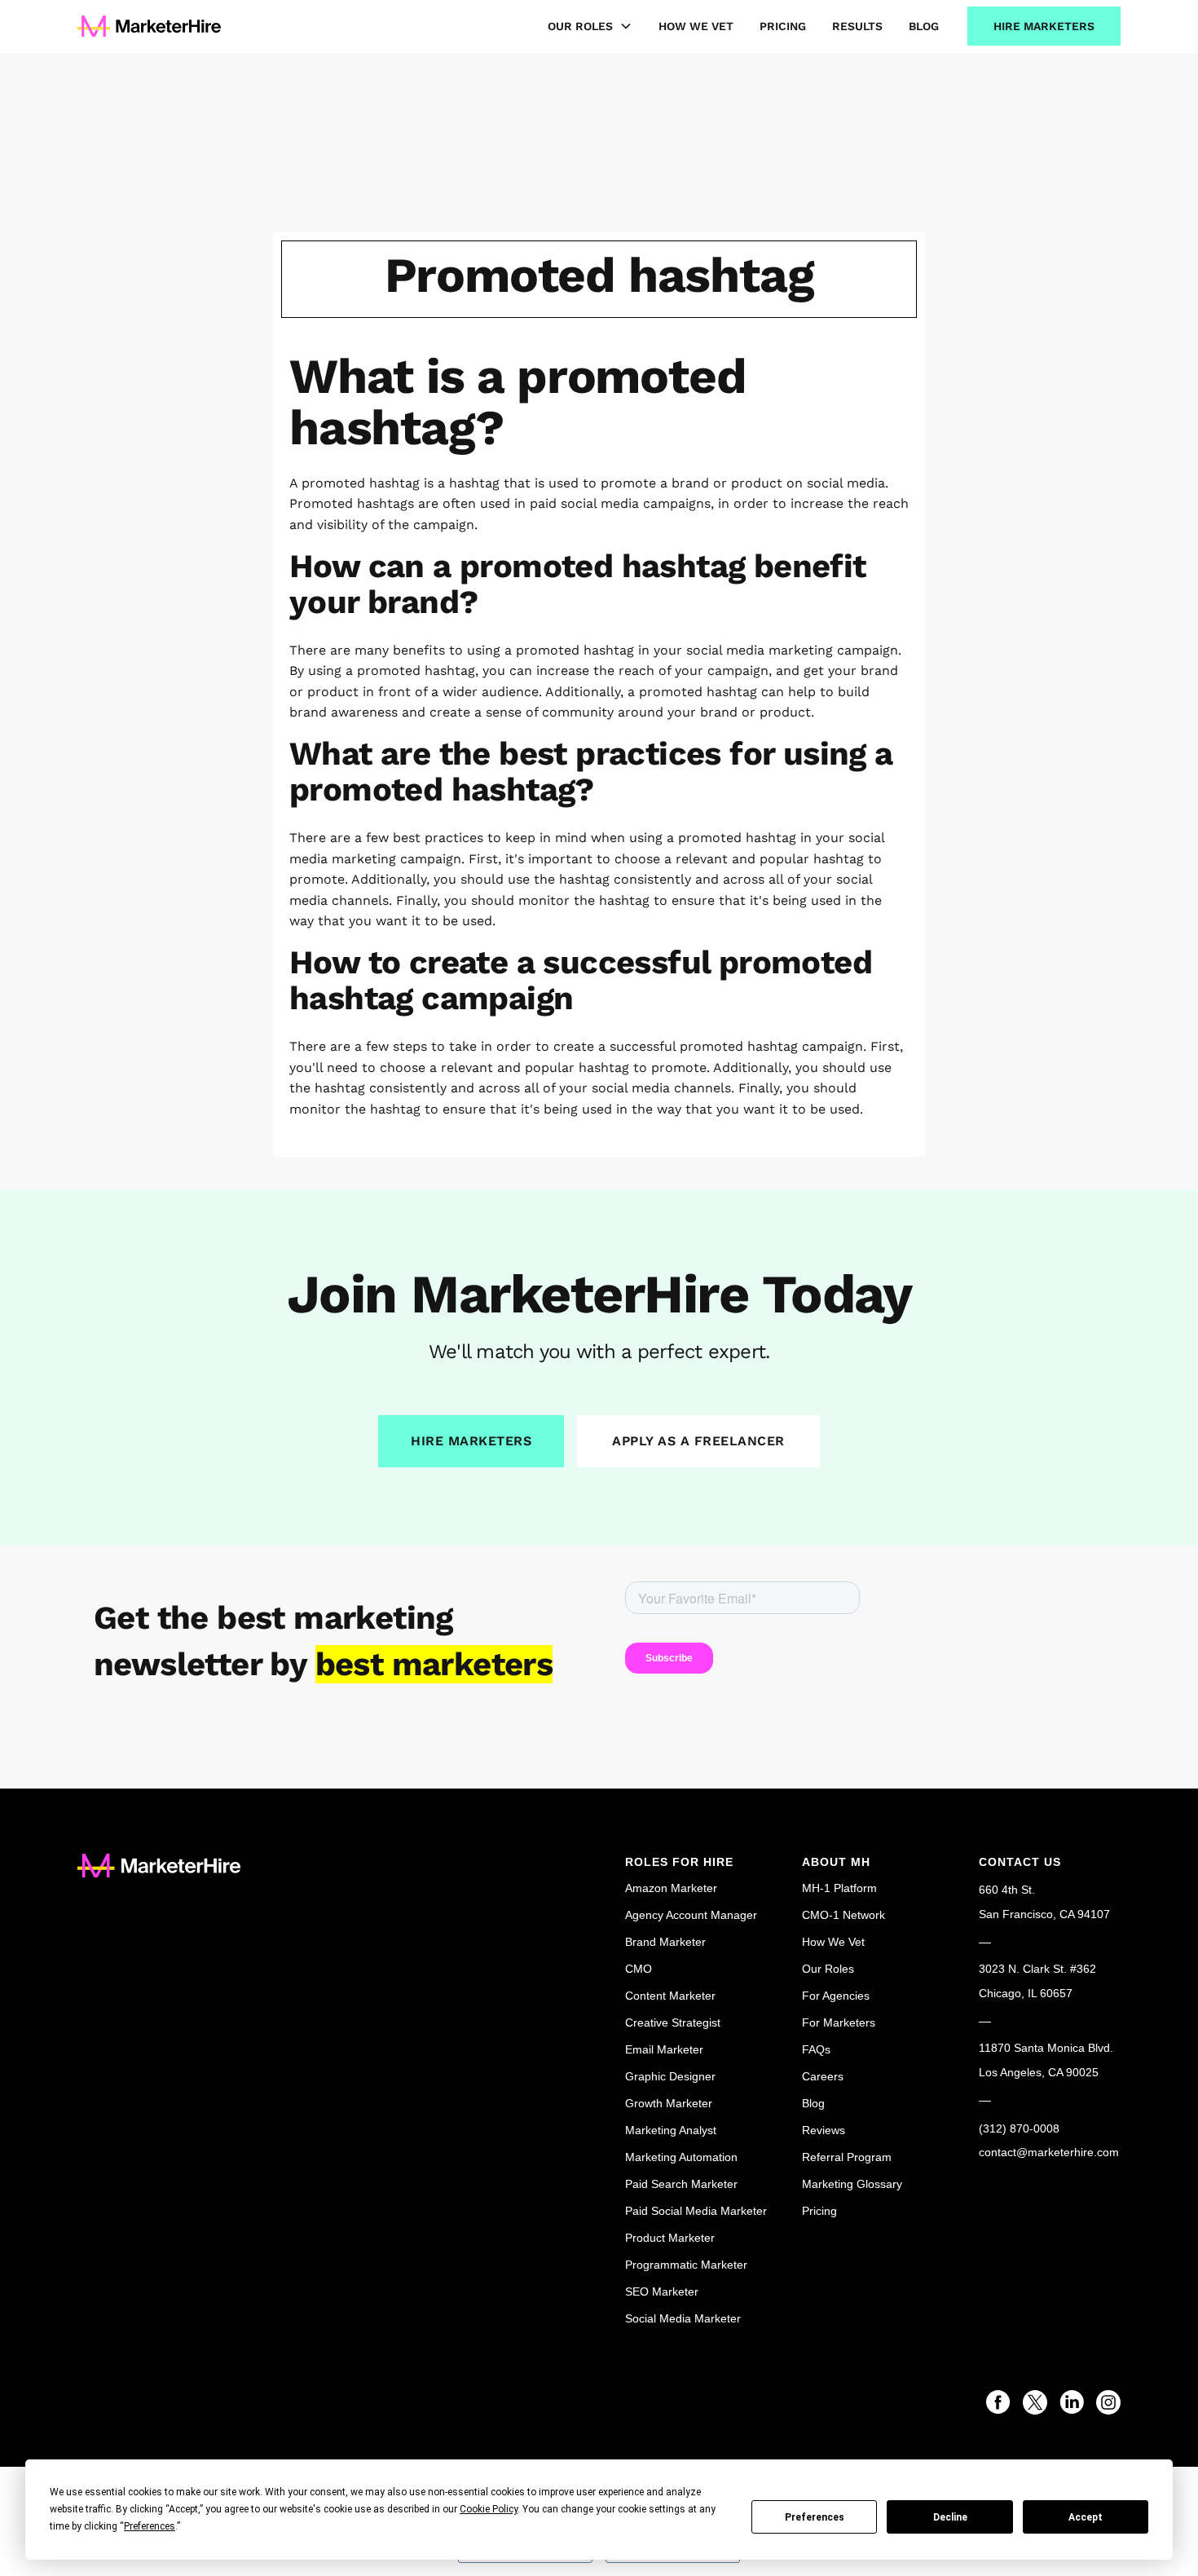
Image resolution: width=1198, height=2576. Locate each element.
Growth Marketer (669, 2103)
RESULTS (857, 26)
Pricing (783, 26)
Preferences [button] (150, 2526)
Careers (823, 2076)
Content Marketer (670, 1996)
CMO (639, 1969)
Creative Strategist (673, 2022)
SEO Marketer (662, 2291)
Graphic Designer (670, 2076)
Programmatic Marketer (686, 2265)
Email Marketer (664, 2049)
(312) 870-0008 (1019, 2128)
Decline (950, 2517)
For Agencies (836, 1996)
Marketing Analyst (671, 2130)
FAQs (816, 2049)
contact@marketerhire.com (1049, 2152)
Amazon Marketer (671, 1888)
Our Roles (828, 1969)
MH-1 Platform (839, 1888)
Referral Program (847, 2157)
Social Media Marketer (683, 2318)
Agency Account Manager (691, 1915)
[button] (577, 26)
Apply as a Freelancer (698, 1441)
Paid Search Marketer (681, 2184)
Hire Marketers (1044, 26)
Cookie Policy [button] (489, 2509)
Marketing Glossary (852, 2184)
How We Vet (696, 26)
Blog (924, 26)
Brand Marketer (665, 1942)
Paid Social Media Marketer (696, 2211)
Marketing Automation (681, 2157)
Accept (1086, 2517)
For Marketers (839, 2022)
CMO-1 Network (843, 1915)
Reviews (824, 2130)
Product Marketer (670, 2238)
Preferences (815, 2517)
